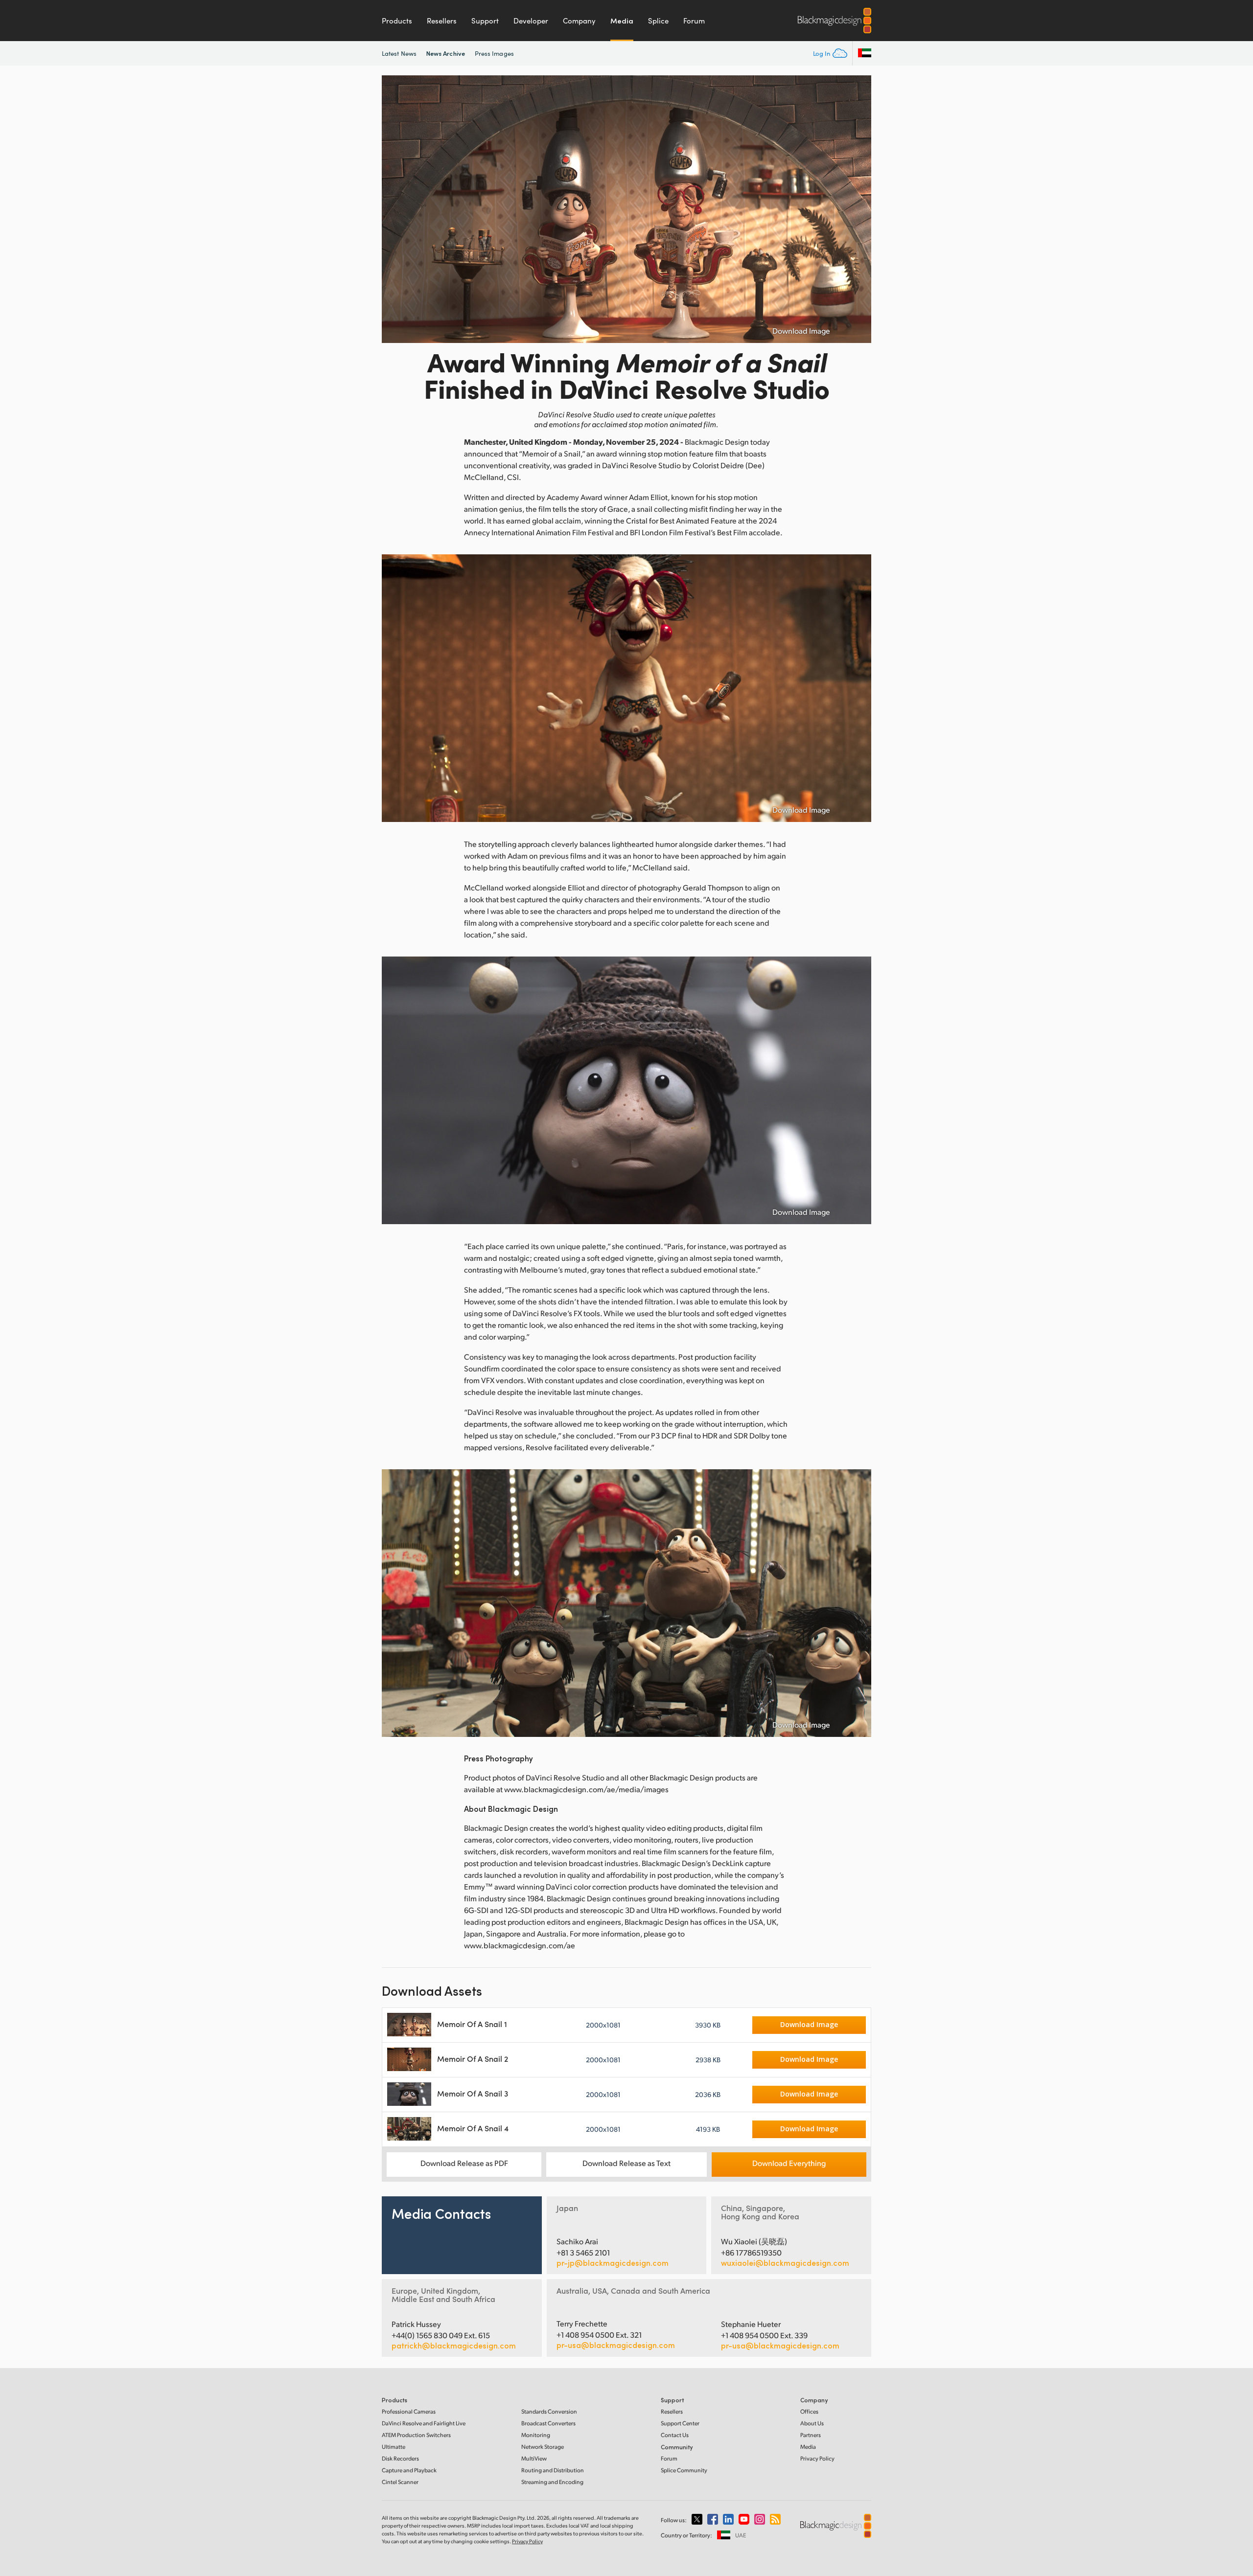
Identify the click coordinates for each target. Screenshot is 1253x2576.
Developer (531, 21)
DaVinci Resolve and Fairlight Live (424, 2423)
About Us (812, 2423)
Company (579, 21)
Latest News (399, 53)
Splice (658, 21)
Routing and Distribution (553, 2470)
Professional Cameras (409, 2411)
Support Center (680, 2423)
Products (397, 21)
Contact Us (675, 2435)
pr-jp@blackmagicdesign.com (613, 2263)
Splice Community (684, 2470)
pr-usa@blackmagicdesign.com (616, 2345)
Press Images (494, 53)
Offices (809, 2411)
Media (622, 21)
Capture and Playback (409, 2470)
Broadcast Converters (548, 2423)
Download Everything (789, 2163)
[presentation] (395, 209)
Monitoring (536, 2435)
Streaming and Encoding (552, 2482)
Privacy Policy (817, 2458)
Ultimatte (394, 2447)
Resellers (442, 21)
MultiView (534, 2458)
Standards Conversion (549, 2411)
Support (485, 21)
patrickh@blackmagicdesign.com (454, 2346)
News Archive (446, 53)
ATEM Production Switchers (416, 2435)
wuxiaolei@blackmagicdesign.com (785, 2263)
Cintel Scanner (400, 2482)
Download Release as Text (626, 2163)
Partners (811, 2435)
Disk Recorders (400, 2458)
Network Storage (543, 2447)
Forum (694, 21)
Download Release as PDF (464, 2163)
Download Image (801, 331)
